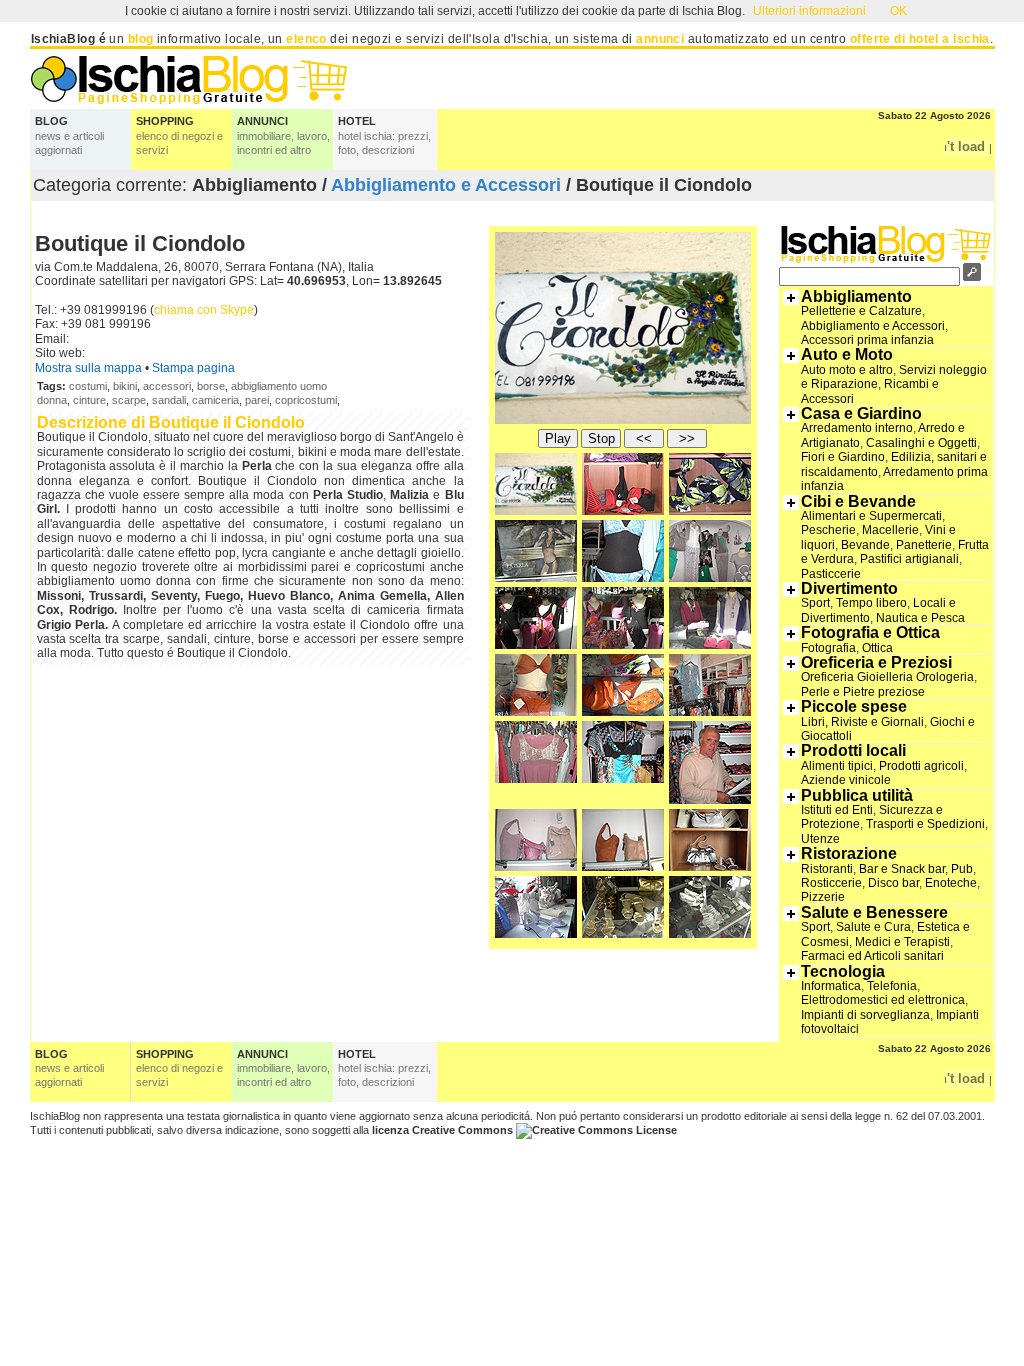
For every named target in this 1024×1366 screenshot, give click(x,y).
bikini (125, 386)
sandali (169, 400)
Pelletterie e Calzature (861, 311)
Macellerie (890, 530)
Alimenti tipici (837, 766)
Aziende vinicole (846, 780)
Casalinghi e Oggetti (921, 443)
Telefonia (892, 986)
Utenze (820, 839)
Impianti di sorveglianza (865, 1015)
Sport (815, 603)
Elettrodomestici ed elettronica (883, 1000)
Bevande (865, 545)
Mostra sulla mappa (88, 368)
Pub (962, 869)
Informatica (831, 986)
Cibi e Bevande (858, 501)
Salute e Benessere (874, 912)
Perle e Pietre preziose (863, 692)
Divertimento (849, 588)
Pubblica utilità (857, 795)
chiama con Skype (204, 310)
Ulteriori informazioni (809, 11)
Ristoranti (827, 869)
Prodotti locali (853, 750)
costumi (88, 386)
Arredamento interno (857, 428)
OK (898, 11)
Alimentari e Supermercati (871, 516)
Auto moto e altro (847, 370)
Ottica (877, 648)
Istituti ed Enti (837, 810)
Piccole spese (854, 706)
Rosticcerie (831, 883)
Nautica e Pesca (920, 618)
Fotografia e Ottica (870, 632)
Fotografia (828, 648)
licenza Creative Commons (442, 1130)
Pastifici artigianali (909, 559)
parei (257, 400)
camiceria (215, 400)
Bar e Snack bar (902, 869)
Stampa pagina (193, 368)
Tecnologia (843, 971)
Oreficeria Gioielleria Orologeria (887, 677)
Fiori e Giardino (843, 457)
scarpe (129, 400)
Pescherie (828, 530)
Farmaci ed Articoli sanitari (872, 956)
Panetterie (924, 545)
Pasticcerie (831, 574)
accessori (167, 386)
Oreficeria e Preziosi (876, 662)
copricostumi (306, 400)
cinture (89, 400)
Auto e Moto (847, 354)
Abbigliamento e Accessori (446, 185)
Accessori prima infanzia (867, 340)
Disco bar (893, 883)
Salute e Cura (873, 927)
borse (211, 386)
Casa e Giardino (861, 413)
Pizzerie (823, 897)
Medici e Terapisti (902, 942)
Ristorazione (849, 853)
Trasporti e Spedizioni (925, 824)
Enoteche (951, 883)
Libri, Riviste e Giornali (862, 722)
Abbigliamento (856, 296)
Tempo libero (871, 603)
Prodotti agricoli (921, 766)
